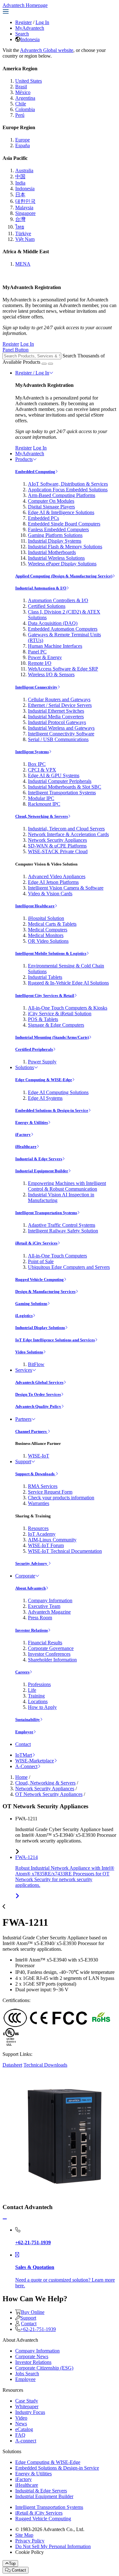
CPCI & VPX (42, 770)
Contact (23, 1744)
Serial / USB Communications (58, 739)
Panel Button (16, 350)
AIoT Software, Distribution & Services (68, 484)
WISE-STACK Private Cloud (58, 851)
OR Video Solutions (48, 941)
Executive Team (44, 1606)
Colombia (25, 109)
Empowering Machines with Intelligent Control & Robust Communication (67, 1186)
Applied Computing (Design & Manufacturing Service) (64, 576)
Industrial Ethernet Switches (56, 711)
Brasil (21, 87)
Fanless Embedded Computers (58, 529)
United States (29, 81)
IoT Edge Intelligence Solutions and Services (55, 1340)
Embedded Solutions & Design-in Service (52, 1110)
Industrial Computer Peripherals (60, 781)
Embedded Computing (35, 472)
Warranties (39, 1503)
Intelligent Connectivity (36, 687)
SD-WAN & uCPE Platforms (57, 846)
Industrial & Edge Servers (39, 1159)
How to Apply (42, 1707)
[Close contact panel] (5, 2219)
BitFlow (36, 1364)
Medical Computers (48, 930)
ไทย (20, 227)
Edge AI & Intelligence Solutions (61, 512)
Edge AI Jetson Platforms (53, 882)
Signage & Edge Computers (56, 1025)
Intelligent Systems (32, 752)
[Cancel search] (50, 364)
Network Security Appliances (57, 840)
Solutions (25, 1067)
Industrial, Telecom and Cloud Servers (66, 829)
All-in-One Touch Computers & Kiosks (68, 1008)
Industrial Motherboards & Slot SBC (65, 787)
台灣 (20, 219)
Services (24, 1370)
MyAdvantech (30, 28)
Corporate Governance (51, 1648)
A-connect (26, 2441)
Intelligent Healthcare (35, 906)
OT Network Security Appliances (49, 1794)
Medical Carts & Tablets (52, 924)
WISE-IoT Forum (46, 1545)
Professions (39, 1684)
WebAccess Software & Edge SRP (63, 669)
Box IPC (37, 764)
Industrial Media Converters (56, 717)
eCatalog (24, 2429)
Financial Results (45, 1643)
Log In (42, 22)
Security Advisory (32, 1563)
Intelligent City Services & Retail (45, 995)
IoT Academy (42, 1534)
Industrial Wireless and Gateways (61, 728)
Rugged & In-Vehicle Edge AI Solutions (68, 983)
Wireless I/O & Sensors (51, 674)
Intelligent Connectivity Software (61, 734)
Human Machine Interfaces (55, 646)
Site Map (24, 2535)
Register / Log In (32, 373)
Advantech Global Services (39, 1382)
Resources (38, 1528)
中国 (20, 176)
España (23, 145)
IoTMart (24, 1755)
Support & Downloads (35, 1474)
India (20, 183)
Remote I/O (40, 663)
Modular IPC (41, 798)
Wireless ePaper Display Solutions (62, 564)
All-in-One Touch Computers (57, 1256)
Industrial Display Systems (55, 541)
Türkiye (23, 233)
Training (36, 1696)
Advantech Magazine (49, 1612)
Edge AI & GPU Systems (54, 775)
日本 (20, 195)
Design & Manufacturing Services (45, 1291)
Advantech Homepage (25, 5)
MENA (23, 264)
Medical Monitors (46, 935)
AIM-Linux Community (52, 1540)
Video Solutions (29, 1352)
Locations (38, 1701)
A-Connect (26, 1766)
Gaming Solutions (31, 1304)
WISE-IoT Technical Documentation (65, 1551)
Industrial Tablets (45, 977)
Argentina (25, 98)
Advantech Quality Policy (38, 1406)
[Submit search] (44, 364)
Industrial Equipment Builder (42, 1171)
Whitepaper (27, 2406)
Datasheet (12, 2065)
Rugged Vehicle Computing (40, 1279)
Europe (23, 140)
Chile (21, 104)
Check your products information (61, 1498)
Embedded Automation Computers (63, 629)
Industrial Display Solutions (40, 1328)
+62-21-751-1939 (38, 2329)
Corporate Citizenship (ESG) (44, 2368)
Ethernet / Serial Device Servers (60, 705)
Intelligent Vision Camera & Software (66, 888)
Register (23, 22)
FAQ (20, 2435)
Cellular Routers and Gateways (59, 699)
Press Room (40, 1618)
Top (12, 2563)
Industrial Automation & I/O (41, 588)
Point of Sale (41, 1261)
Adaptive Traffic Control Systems (62, 1225)
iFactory (23, 1134)
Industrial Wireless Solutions (56, 558)
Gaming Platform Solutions (55, 535)
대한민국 (25, 201)
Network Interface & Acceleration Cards (68, 834)
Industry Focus (30, 2412)
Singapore (25, 213)
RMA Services (43, 1486)
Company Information (50, 1600)
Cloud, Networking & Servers (42, 816)
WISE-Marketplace (35, 1761)
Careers (22, 1672)
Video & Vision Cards (50, 894)
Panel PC (37, 652)
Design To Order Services (38, 1394)
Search (22, 34)
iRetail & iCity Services (36, 1243)
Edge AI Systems (45, 1098)
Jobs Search (27, 2374)
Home (21, 1777)
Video (21, 2418)
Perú (20, 115)
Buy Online (33, 2312)
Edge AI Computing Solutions (58, 1092)
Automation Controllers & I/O (58, 600)
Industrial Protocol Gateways (57, 722)
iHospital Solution (46, 918)
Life (32, 1690)
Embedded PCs (43, 518)
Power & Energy (45, 657)
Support (23, 1461)
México (23, 92)
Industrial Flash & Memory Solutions (65, 547)
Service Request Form (50, 1492)
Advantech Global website (47, 50)
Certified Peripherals (34, 1049)
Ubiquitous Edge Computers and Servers (69, 1267)
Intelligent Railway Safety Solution (63, 1231)
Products (24, 459)
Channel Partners (31, 1431)
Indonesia (30, 39)
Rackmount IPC (44, 804)
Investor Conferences (49, 1654)
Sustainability (28, 1719)
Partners (23, 1419)
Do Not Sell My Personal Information (53, 2546)
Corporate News (32, 2356)
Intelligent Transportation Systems (62, 793)
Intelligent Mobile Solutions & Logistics (51, 953)
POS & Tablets (43, 1019)
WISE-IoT (39, 1456)
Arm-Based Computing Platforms (62, 495)
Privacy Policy (30, 2541)
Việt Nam (25, 239)
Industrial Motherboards (52, 552)
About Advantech (30, 1588)
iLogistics (24, 1316)
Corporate (25, 1576)
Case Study (27, 2401)
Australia (24, 170)
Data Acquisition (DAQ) (53, 623)
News (21, 2424)
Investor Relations (32, 1630)
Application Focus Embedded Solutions (68, 490)
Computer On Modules (51, 501)
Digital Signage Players (51, 507)
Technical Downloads (45, 2065)
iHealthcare (26, 1146)
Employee (24, 1732)
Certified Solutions (47, 606)
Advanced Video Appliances (57, 876)
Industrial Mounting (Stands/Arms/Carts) (52, 1037)
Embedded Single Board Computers (64, 524)
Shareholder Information (52, 1660)
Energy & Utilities (32, 1122)
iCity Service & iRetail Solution (60, 1014)
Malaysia (24, 208)
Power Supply (42, 1062)
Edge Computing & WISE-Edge (44, 1080)
